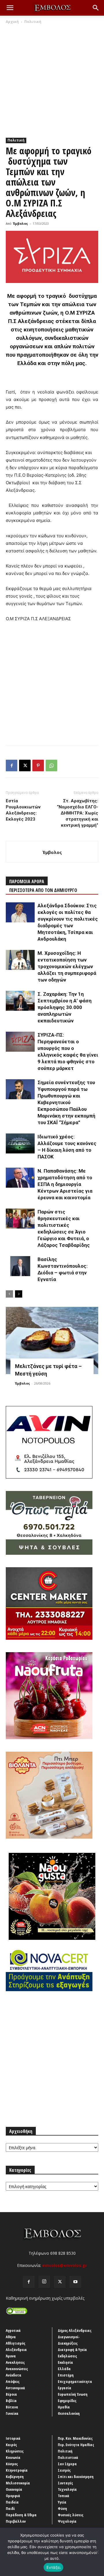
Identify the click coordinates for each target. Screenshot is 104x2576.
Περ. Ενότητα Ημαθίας (76, 2445)
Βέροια (11, 2394)
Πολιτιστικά (68, 2457)
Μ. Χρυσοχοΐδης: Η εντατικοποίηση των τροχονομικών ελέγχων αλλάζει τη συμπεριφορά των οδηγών (67, 966)
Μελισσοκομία (18, 2483)
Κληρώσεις (15, 2451)
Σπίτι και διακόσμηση (76, 2477)
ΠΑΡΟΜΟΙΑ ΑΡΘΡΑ (27, 881)
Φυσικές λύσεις (71, 2515)
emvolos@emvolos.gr (65, 2265)
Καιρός (11, 2445)
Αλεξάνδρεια (16, 2350)
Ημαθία (64, 2407)
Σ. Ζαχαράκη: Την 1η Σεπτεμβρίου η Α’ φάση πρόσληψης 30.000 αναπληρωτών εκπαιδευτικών (65, 1007)
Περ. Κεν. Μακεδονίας (75, 2438)
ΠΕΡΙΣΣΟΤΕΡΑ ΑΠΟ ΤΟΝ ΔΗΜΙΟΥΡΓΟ (43, 890)
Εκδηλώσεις (67, 2356)
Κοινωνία (13, 2457)
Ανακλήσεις (15, 2362)
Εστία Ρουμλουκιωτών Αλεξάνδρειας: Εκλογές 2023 (23, 810)
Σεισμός (64, 2470)
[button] (10, 8)
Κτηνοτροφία (17, 2470)
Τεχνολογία (67, 2489)
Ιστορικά (13, 2438)
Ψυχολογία (67, 2521)
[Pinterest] (38, 765)
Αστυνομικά (15, 2388)
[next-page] (19, 1294)
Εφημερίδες (67, 2401)
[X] (25, 765)
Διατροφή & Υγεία (72, 2350)
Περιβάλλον (16, 2521)
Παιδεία (12, 2502)
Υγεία (62, 2502)
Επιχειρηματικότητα (75, 2381)
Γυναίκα (12, 2413)
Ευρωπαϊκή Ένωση (73, 2394)
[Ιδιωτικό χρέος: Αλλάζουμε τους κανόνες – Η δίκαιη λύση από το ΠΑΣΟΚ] (20, 1143)
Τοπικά (64, 2496)
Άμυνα (11, 2356)
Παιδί (10, 2508)
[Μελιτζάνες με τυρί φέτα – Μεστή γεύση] (52, 1340)
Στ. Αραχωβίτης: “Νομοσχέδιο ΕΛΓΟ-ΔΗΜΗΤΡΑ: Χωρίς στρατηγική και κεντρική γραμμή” (78, 813)
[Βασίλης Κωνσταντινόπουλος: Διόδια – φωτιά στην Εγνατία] (20, 1266)
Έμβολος (21, 223)
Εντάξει (54, 2567)
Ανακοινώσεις (17, 2369)
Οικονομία (14, 2489)
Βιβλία (11, 2401)
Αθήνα (11, 2337)
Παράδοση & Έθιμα (21, 2515)
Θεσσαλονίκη (69, 2413)
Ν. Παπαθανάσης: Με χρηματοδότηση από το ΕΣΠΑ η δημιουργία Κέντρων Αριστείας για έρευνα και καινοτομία (65, 1184)
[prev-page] (9, 1294)
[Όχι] (97, 2552)
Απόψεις (13, 2381)
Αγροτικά (13, 2330)
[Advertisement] (52, 79)
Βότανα (12, 2407)
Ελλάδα (64, 2369)
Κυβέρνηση (15, 2477)
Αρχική (12, 22)
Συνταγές (65, 2483)
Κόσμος (12, 2464)
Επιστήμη (66, 2375)
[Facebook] (12, 765)
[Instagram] (44, 2282)
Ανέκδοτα (14, 2375)
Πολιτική (33, 22)
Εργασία (65, 2388)
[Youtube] (75, 2282)
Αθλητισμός (16, 2343)
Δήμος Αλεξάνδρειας (75, 2330)
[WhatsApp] (51, 765)
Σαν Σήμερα (67, 2464)
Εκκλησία (65, 2362)
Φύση (62, 2508)
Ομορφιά (13, 2496)
